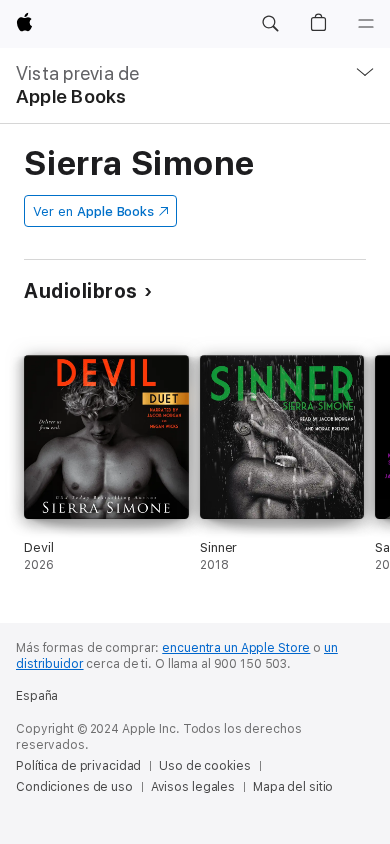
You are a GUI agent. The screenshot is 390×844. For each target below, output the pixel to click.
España (37, 696)
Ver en (93, 211)
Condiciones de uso (74, 787)
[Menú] (366, 24)
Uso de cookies (204, 766)
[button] (270, 24)
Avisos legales (193, 787)
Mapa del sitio (293, 787)
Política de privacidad (78, 766)
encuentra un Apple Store (236, 648)
